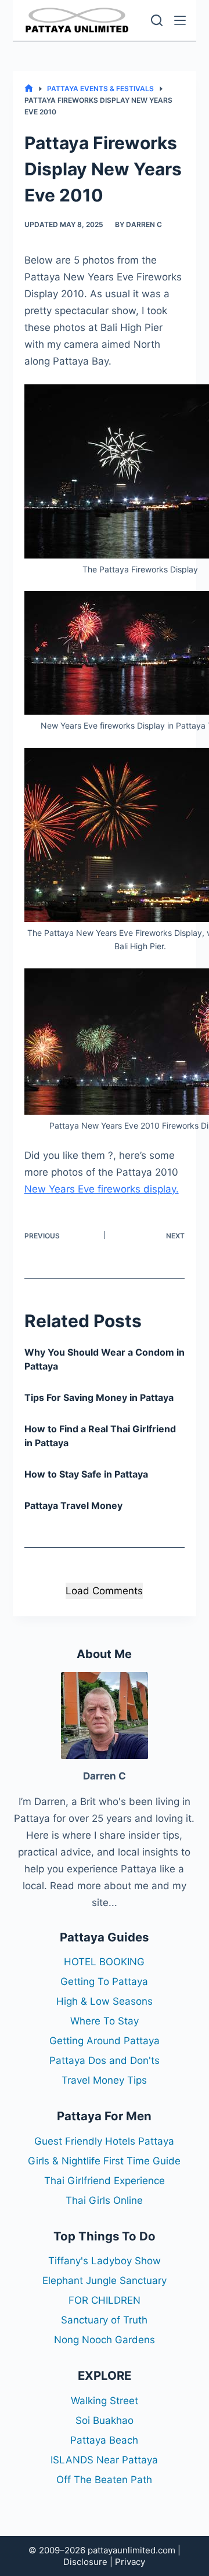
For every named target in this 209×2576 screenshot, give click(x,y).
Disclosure (85, 2562)
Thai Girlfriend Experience (105, 2181)
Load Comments (104, 1591)
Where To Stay (105, 2021)
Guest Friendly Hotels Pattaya (104, 2141)
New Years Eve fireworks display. (102, 1189)
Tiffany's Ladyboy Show (105, 2261)
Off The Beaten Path (104, 2480)
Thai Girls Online (104, 2200)
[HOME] (29, 89)
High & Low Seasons (105, 2001)
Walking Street (105, 2401)
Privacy (130, 2562)
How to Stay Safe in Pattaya (86, 1474)
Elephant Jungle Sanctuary (105, 2280)
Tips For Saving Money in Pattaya (99, 1397)
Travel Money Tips (104, 2080)
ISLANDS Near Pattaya (104, 2460)
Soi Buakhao (105, 2420)
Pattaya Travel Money (73, 1505)
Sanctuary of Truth (104, 2320)
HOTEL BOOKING (104, 1962)
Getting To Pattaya (104, 1981)
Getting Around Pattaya (105, 2041)
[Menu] (180, 20)
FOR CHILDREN (105, 2300)
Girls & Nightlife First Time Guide (104, 2161)
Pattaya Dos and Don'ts (105, 2060)
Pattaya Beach (104, 2440)
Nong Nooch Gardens (105, 2340)
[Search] (157, 20)
